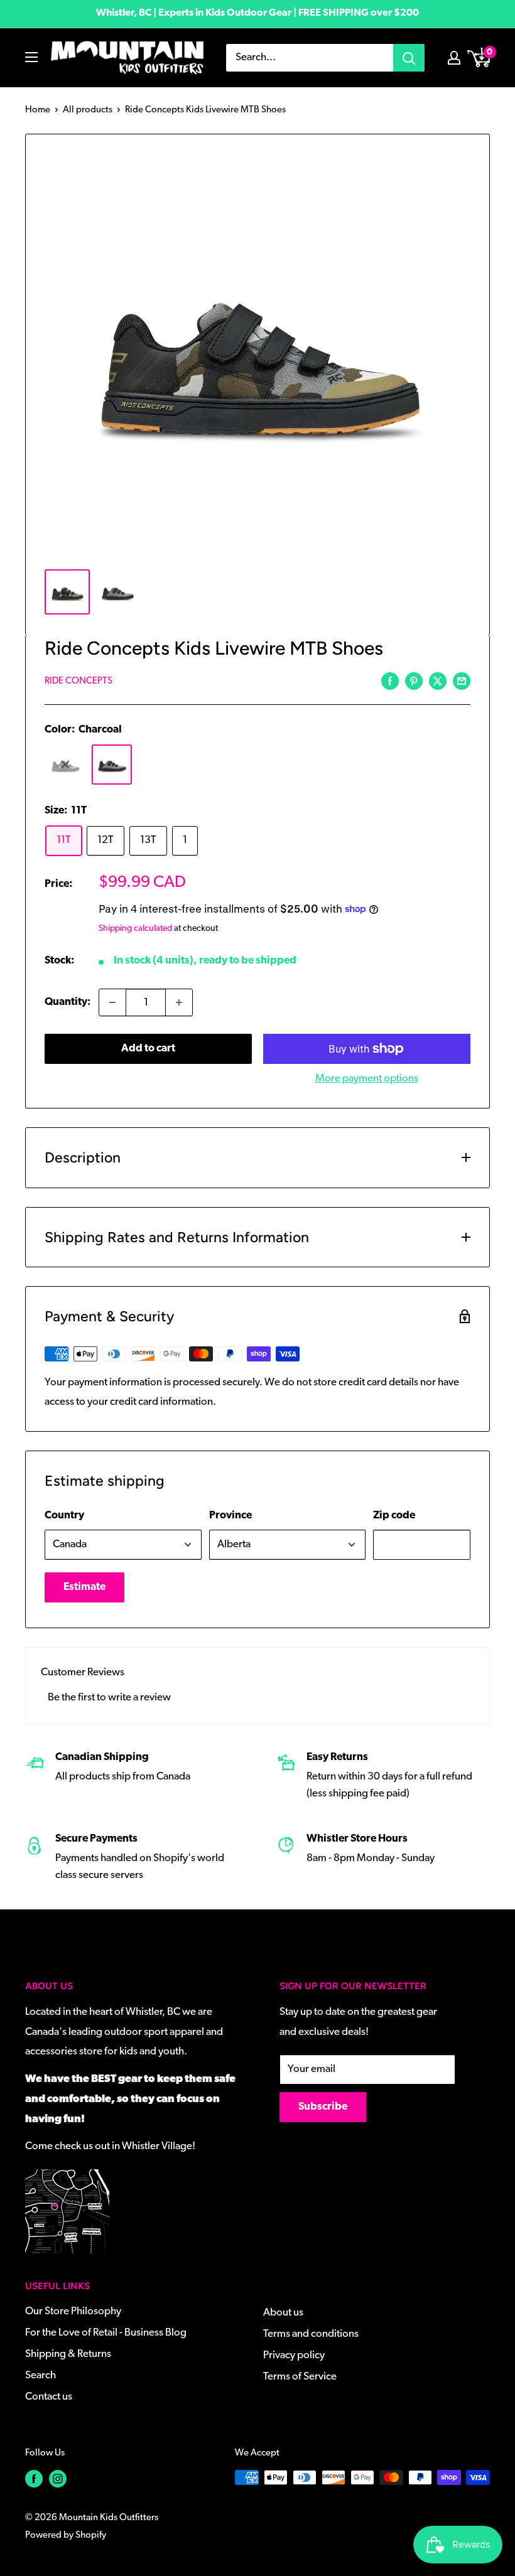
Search (41, 2375)
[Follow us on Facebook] (34, 2479)
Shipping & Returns (68, 2354)
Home (38, 110)
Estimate (84, 1587)
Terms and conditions (311, 2334)
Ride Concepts (79, 681)
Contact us (49, 2397)
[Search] (409, 58)
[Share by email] (462, 681)
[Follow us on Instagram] (58, 2479)
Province (230, 1516)
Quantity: (68, 1002)
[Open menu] (31, 57)
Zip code (394, 1516)
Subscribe (323, 2107)
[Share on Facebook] (390, 681)
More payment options (367, 1079)
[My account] (454, 58)
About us (283, 2313)
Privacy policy (294, 2355)
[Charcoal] (112, 765)
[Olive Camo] (65, 765)
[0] (480, 58)
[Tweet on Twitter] (438, 681)
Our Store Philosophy (73, 2311)
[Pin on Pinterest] (414, 681)
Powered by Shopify (66, 2536)
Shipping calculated (135, 929)
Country (64, 1516)
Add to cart (148, 1049)
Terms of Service (300, 2377)
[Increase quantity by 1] (179, 1002)
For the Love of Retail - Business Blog (106, 2333)
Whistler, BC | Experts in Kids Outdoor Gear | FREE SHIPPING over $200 (257, 13)
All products (88, 110)
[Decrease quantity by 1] (112, 1002)
